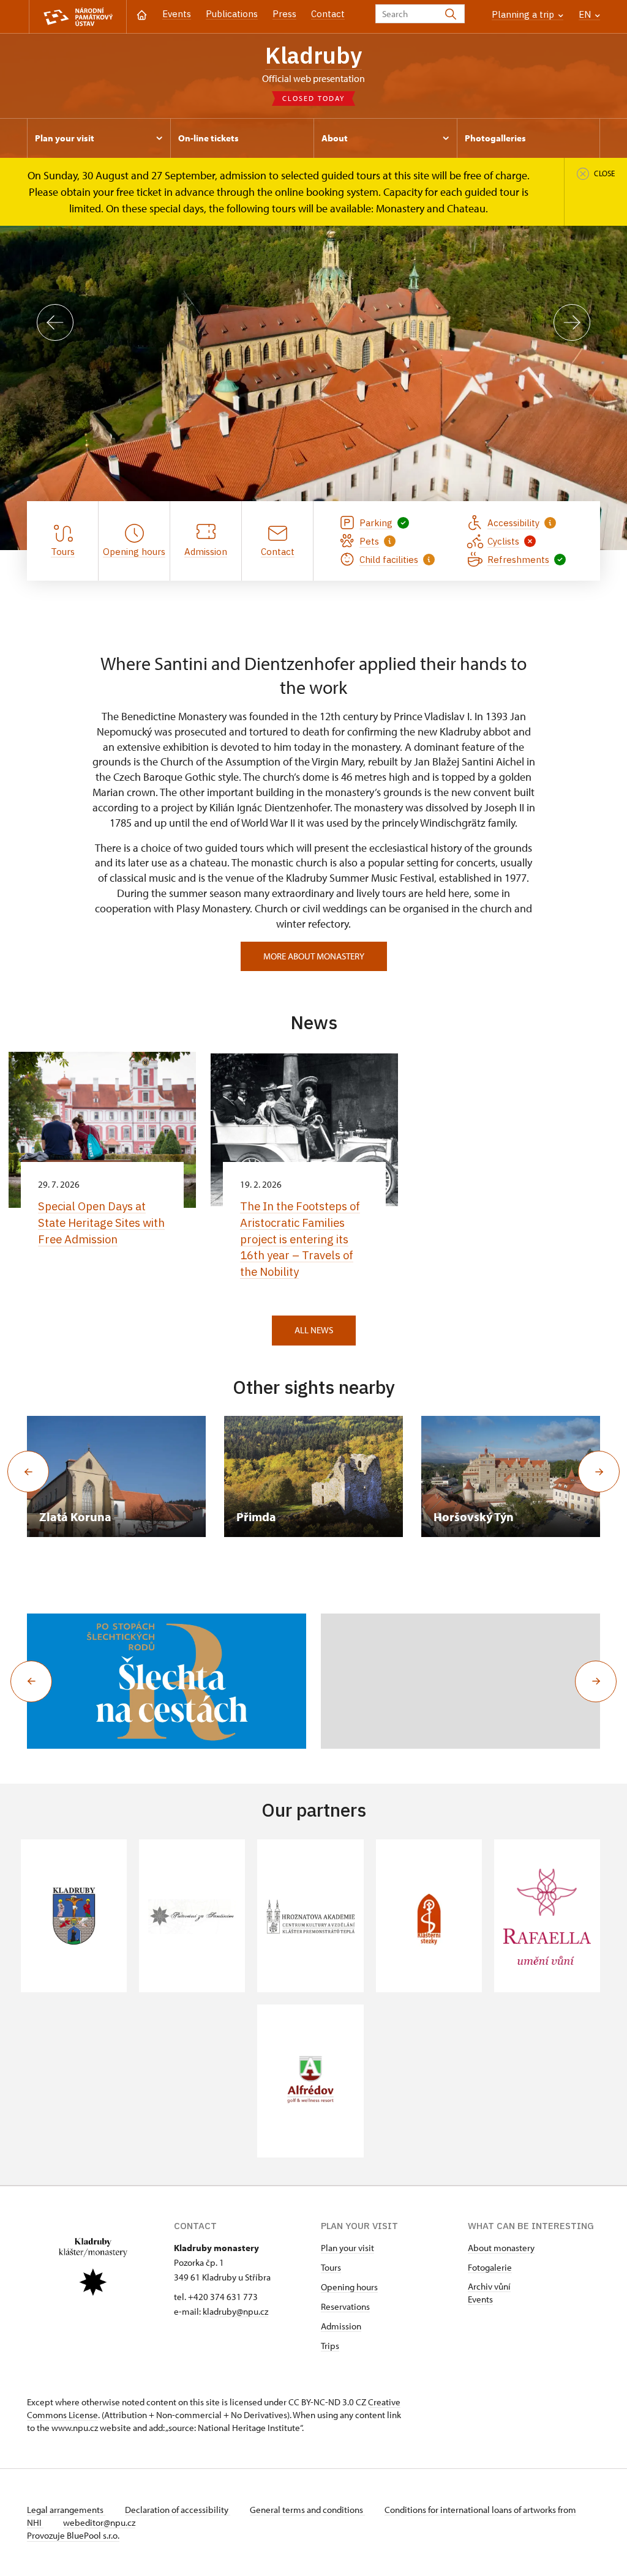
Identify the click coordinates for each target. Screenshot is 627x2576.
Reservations (345, 2306)
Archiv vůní (489, 2286)
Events (177, 14)
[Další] (572, 322)
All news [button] (314, 1330)
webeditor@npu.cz (99, 2522)
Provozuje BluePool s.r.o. (73, 2535)
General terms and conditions (307, 2510)
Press (284, 14)
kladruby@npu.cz (235, 2311)
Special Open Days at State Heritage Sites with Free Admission (101, 1223)
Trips (330, 2346)
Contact (328, 14)
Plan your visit (347, 2248)
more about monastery (314, 956)
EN (586, 14)
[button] (31, 1681)
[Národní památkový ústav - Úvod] (78, 17)
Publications (232, 14)
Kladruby (313, 55)
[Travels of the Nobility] (167, 1681)
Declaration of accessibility (178, 2510)
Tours (331, 2267)
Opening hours (349, 2287)
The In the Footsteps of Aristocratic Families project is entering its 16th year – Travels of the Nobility (300, 1239)
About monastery (501, 2248)
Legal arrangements (66, 2510)
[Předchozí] (55, 322)
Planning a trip (524, 14)
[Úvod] (142, 14)
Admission (341, 2326)
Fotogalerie (490, 2267)
